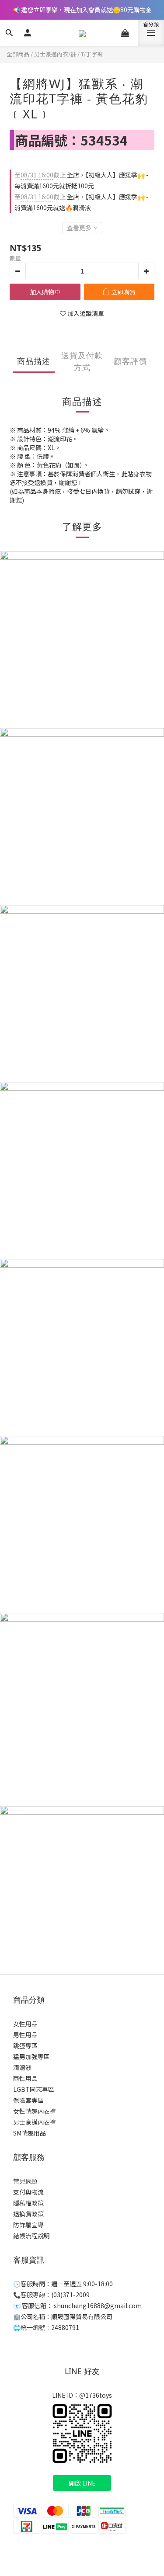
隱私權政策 (28, 2203)
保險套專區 (28, 2100)
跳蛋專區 (25, 2046)
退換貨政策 (28, 2214)
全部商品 (18, 54)
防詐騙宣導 (28, 2225)
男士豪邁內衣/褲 (55, 54)
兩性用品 (25, 2078)
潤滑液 (22, 2067)
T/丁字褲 (92, 54)
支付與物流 (28, 2192)
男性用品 (25, 2035)
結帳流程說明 (31, 2236)
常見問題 (25, 2181)
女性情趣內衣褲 (35, 2111)
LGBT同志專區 (34, 2089)
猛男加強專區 (31, 2056)
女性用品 (25, 2024)
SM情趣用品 (30, 2133)
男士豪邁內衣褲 (35, 2122)
